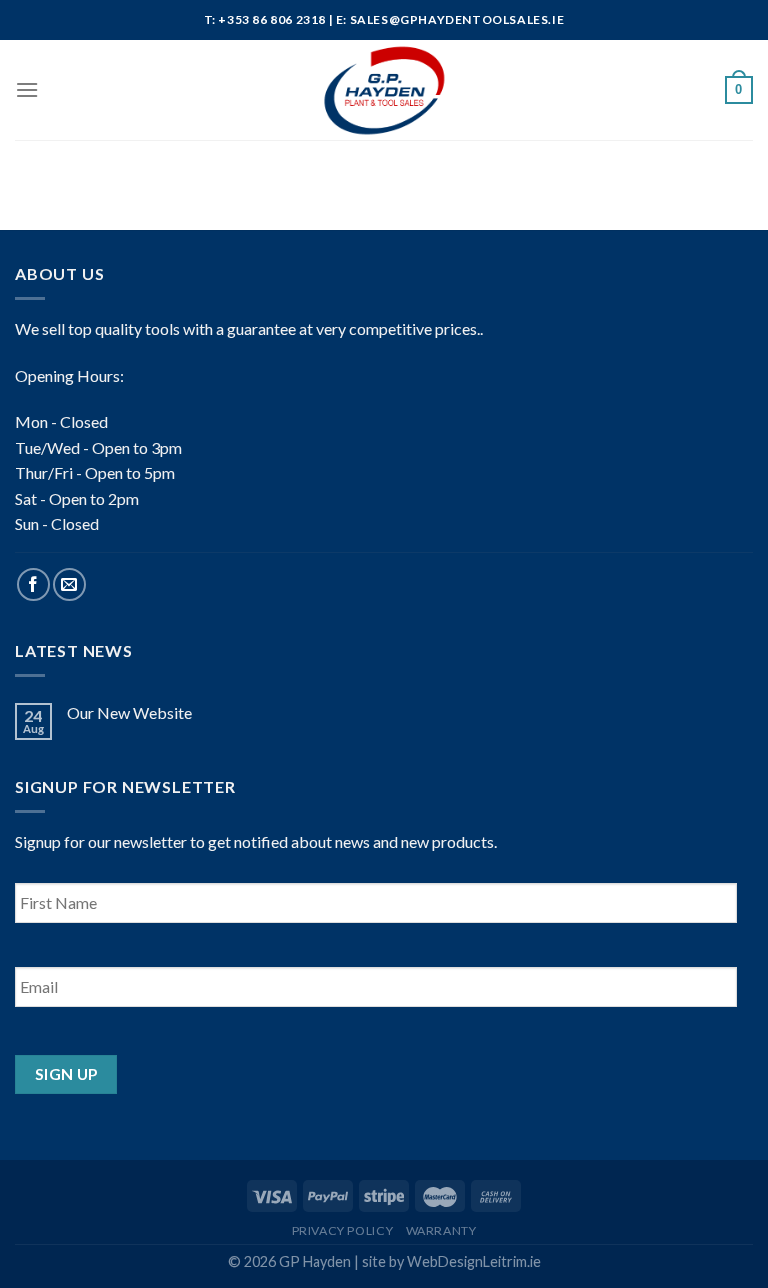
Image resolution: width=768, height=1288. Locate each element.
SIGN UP (66, 1074)
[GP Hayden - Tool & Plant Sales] (384, 90)
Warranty (441, 1230)
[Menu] (27, 89)
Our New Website (129, 712)
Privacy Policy (343, 1230)
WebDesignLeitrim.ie (474, 1261)
